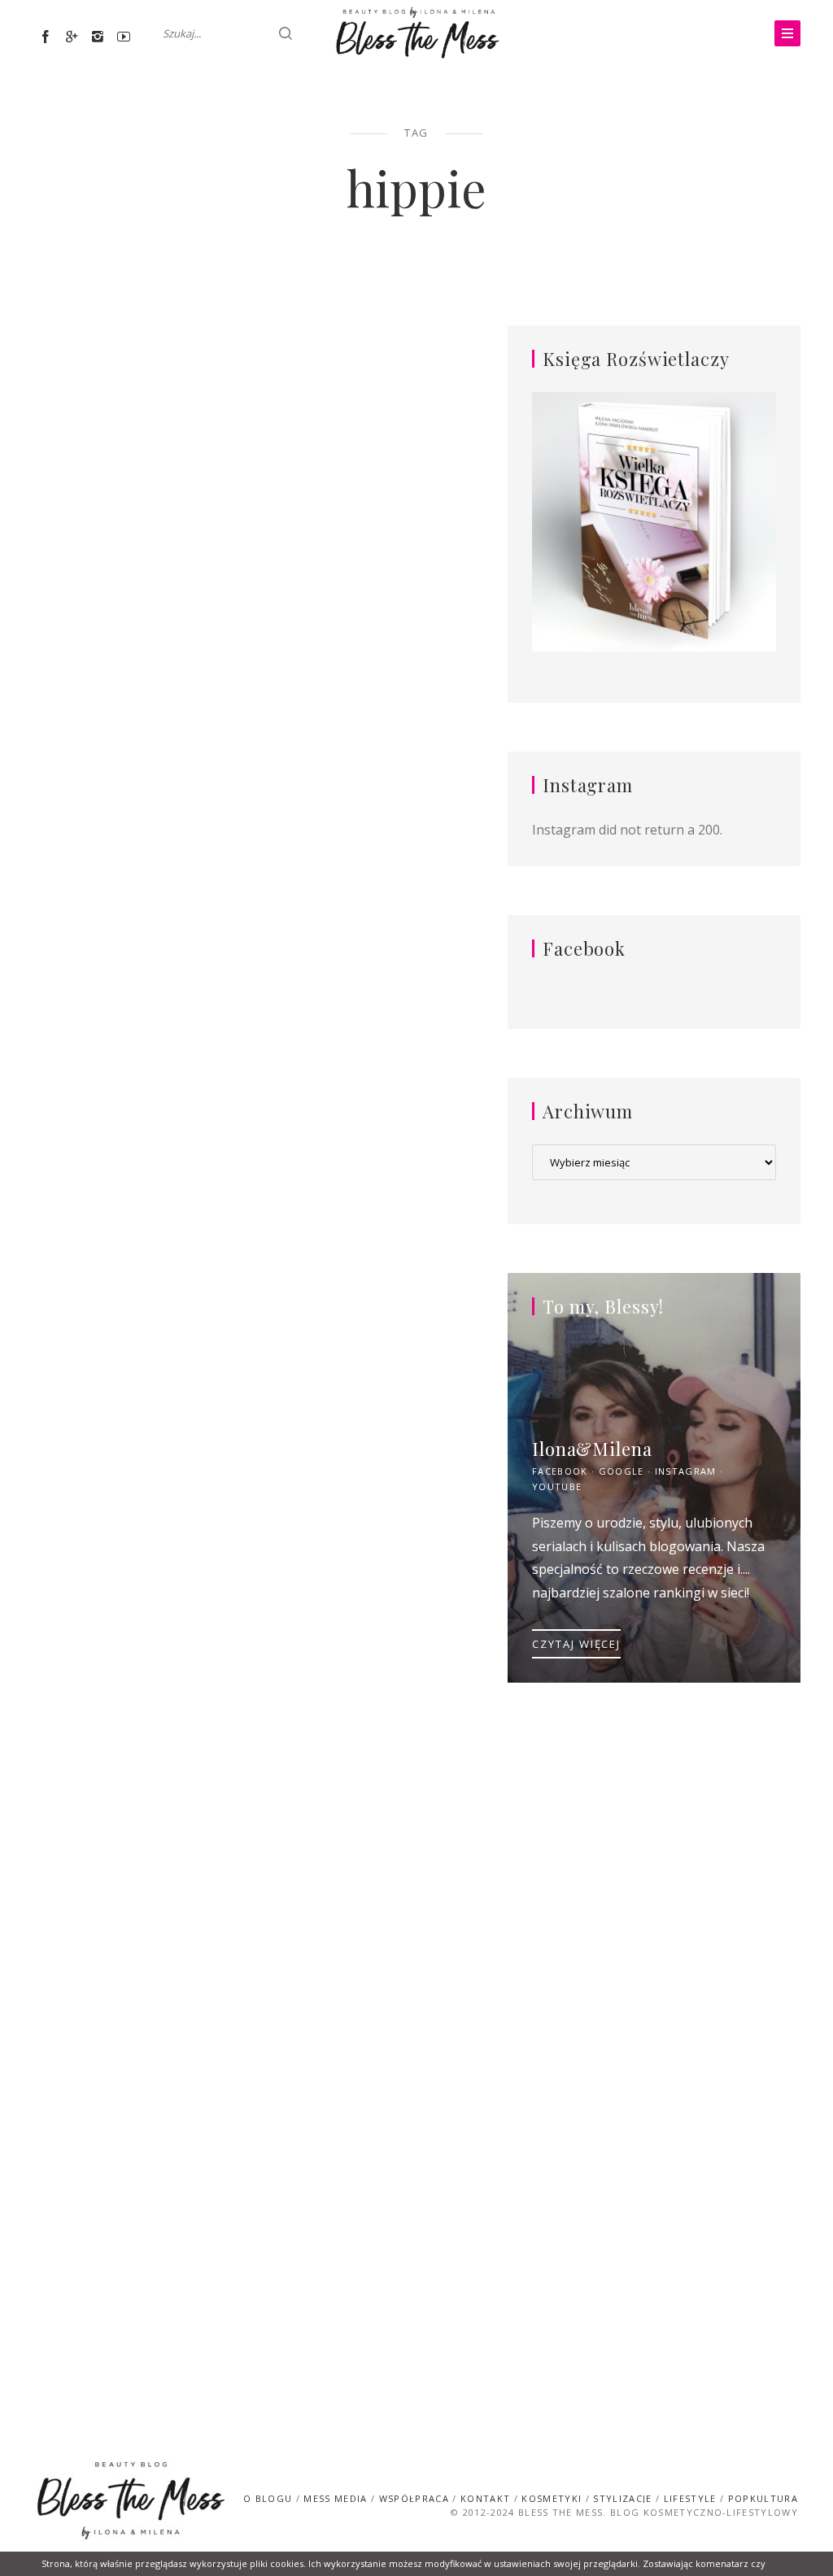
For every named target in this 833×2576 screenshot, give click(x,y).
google (621, 1471)
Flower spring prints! (131, 1974)
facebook (560, 1471)
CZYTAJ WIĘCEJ (576, 1644)
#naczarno (131, 364)
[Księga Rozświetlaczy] (654, 523)
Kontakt (485, 2498)
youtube (557, 1486)
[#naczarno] (131, 471)
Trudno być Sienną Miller (131, 1075)
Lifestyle (354, 336)
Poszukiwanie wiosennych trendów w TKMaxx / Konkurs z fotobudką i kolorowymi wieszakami (360, 442)
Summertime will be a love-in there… (360, 1502)
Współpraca (414, 2498)
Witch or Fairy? (360, 1065)
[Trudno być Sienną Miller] (131, 1136)
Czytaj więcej (131, 772)
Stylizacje (131, 337)
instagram (686, 1471)
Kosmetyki (552, 2498)
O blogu (268, 2498)
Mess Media (335, 2498)
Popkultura (763, 2498)
